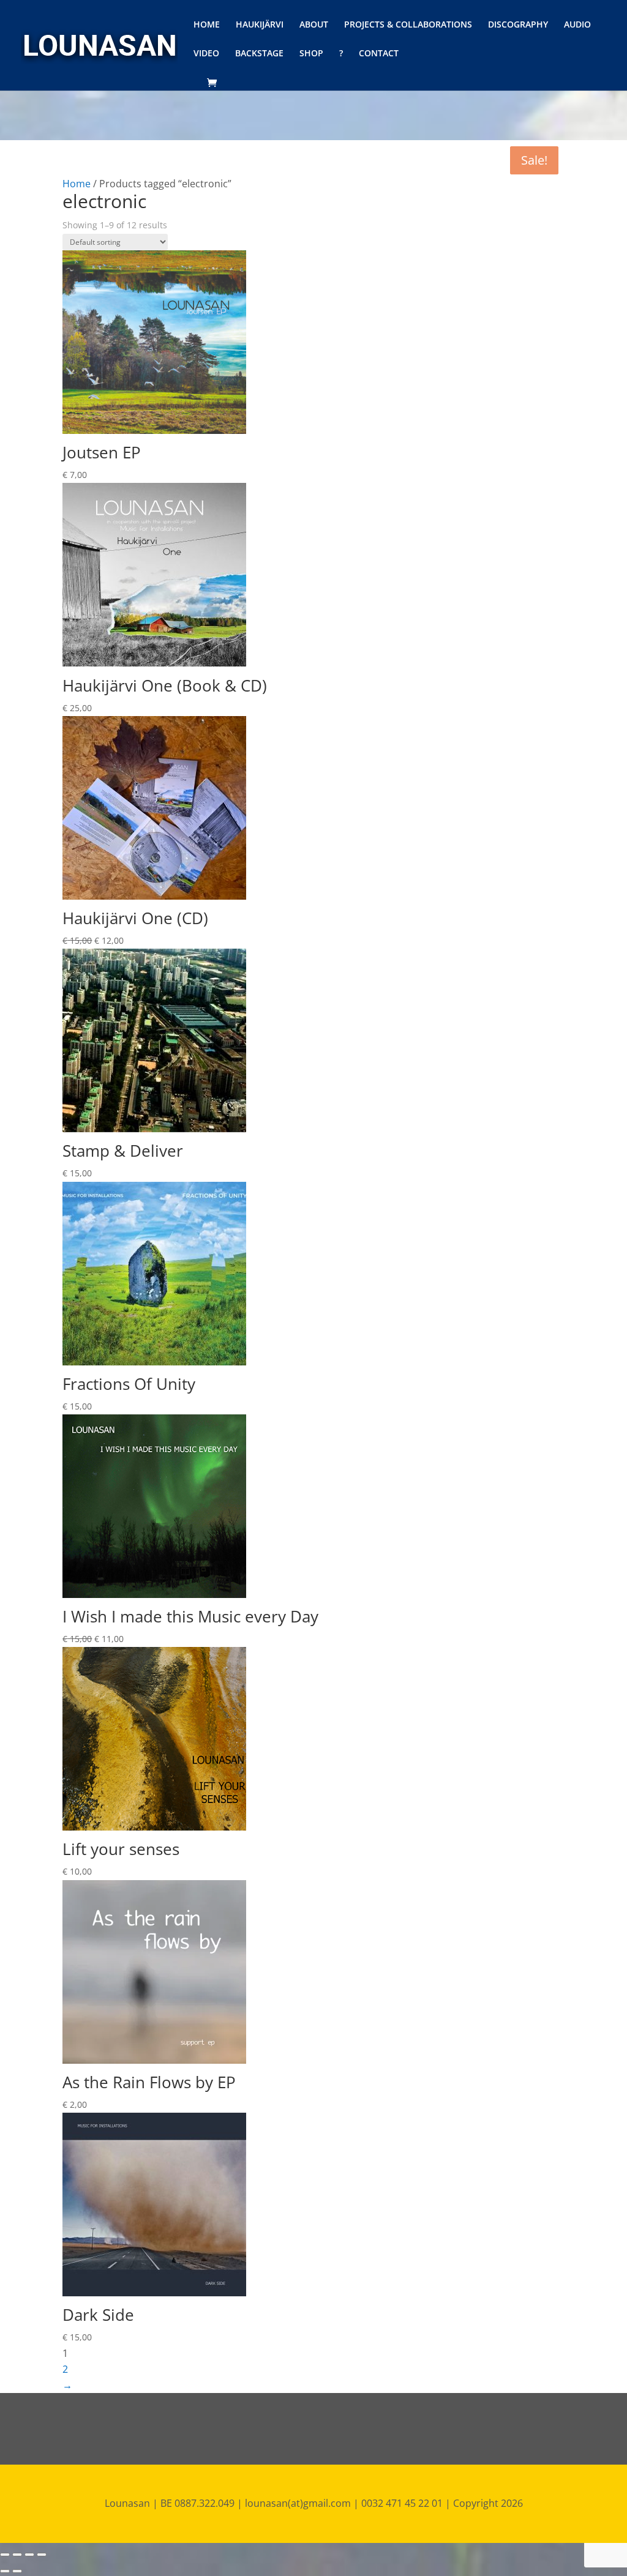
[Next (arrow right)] (17, 2571)
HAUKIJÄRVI (260, 25)
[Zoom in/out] (42, 2555)
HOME (207, 25)
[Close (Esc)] (5, 2555)
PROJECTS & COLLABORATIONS (408, 25)
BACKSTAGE (259, 54)
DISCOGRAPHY (518, 25)
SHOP (311, 54)
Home (77, 184)
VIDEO (206, 54)
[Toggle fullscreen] (29, 2555)
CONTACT (379, 54)
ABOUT (314, 25)
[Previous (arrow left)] (5, 2571)
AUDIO (577, 25)
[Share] (17, 2555)
